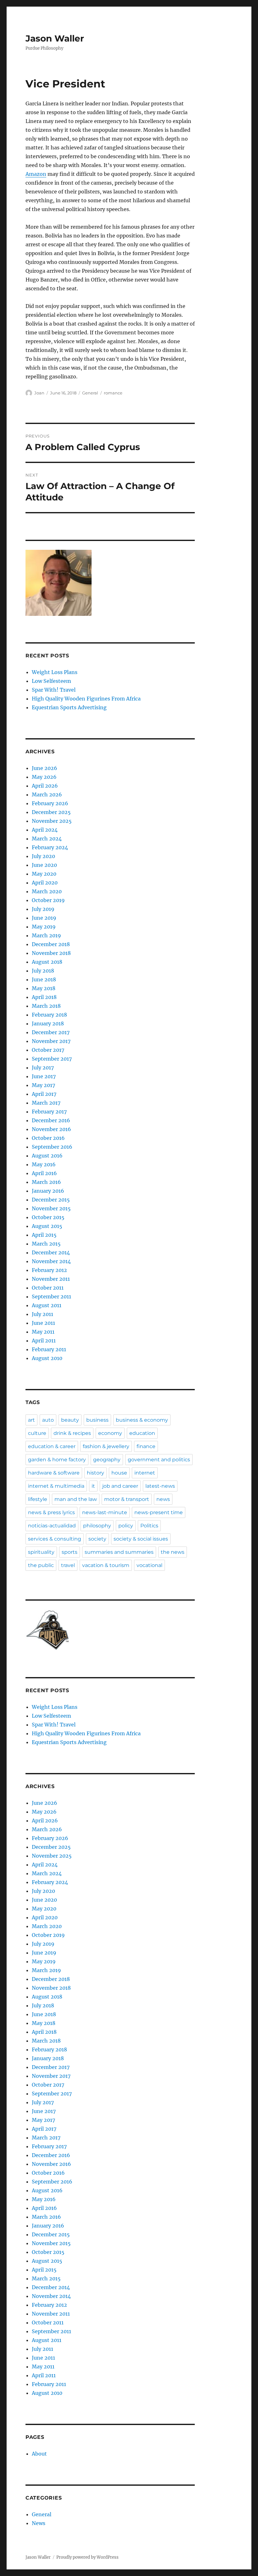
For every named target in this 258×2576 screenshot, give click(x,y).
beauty (70, 1420)
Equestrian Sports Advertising (69, 707)
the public (41, 1565)
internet (145, 1473)
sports (70, 1552)
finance (146, 1446)
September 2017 (52, 1059)
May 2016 (44, 1164)
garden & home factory (57, 1460)
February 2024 (50, 847)
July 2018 (43, 971)
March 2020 (47, 891)
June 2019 (44, 918)
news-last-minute (105, 1512)
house (119, 1473)
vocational (149, 1565)
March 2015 (46, 1244)
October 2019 (48, 900)
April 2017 (44, 1094)
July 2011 (42, 1314)
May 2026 (44, 777)
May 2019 (44, 927)
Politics (149, 1526)
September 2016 (52, 1147)
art (31, 1420)
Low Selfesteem (51, 681)
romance (113, 393)
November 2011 (51, 1279)
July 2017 (43, 1068)
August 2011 (47, 1305)
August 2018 (47, 962)
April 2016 (44, 1173)
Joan (39, 393)
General (90, 393)
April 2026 (45, 786)
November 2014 (51, 1261)
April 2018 (44, 997)
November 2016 (51, 1129)
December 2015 (51, 1200)
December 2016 (51, 1120)
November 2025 (52, 821)
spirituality (41, 1552)
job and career (120, 1486)
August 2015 (47, 1226)
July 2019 (43, 909)
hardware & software (54, 1473)
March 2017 (46, 1103)
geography (107, 1460)
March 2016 (46, 1182)
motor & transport (127, 1499)
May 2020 (44, 874)
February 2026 (50, 803)
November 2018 (51, 953)
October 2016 (48, 1138)
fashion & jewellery (106, 1446)
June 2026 (45, 768)
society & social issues (141, 1539)
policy (126, 1526)
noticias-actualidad (52, 1526)
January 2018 (48, 1023)
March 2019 (46, 935)
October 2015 (48, 1217)
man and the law (76, 1499)
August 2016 (47, 1156)
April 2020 (45, 883)
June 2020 (44, 865)
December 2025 (51, 812)
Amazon (36, 174)
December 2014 (51, 1252)
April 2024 (45, 830)
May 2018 (44, 988)
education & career (52, 1446)
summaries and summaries (119, 1552)
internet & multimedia (56, 1486)
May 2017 (43, 1085)
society (97, 1539)
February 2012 (49, 1270)
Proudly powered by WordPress (87, 2557)
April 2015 (44, 1235)
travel (68, 1565)
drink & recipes (72, 1433)
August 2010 (47, 1358)
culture (37, 1433)
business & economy (142, 1420)
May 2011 (43, 1332)
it (93, 1486)
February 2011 (49, 1349)
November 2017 (51, 1041)
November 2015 (51, 1208)
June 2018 (44, 979)
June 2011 (43, 1323)
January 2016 (48, 1191)
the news (173, 1552)
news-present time (159, 1512)
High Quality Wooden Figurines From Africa (86, 699)
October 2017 (48, 1050)
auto (48, 1420)
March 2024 (47, 839)
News (39, 2523)
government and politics (159, 1460)
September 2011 (51, 1296)
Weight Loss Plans (55, 672)
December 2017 (51, 1032)
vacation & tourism (106, 1565)
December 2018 (51, 944)
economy (110, 1433)
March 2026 (47, 795)
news (163, 1499)
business (97, 1420)
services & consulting (55, 1539)
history (95, 1473)
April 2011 (44, 1341)
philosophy (97, 1526)
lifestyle (38, 1499)
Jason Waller (55, 38)
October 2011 (48, 1288)
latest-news (160, 1486)
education (142, 1433)
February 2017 (49, 1112)
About (39, 2454)
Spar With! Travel (54, 690)
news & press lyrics (51, 1512)
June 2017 (44, 1076)
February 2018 (49, 1015)
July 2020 (43, 856)
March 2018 (46, 1006)
